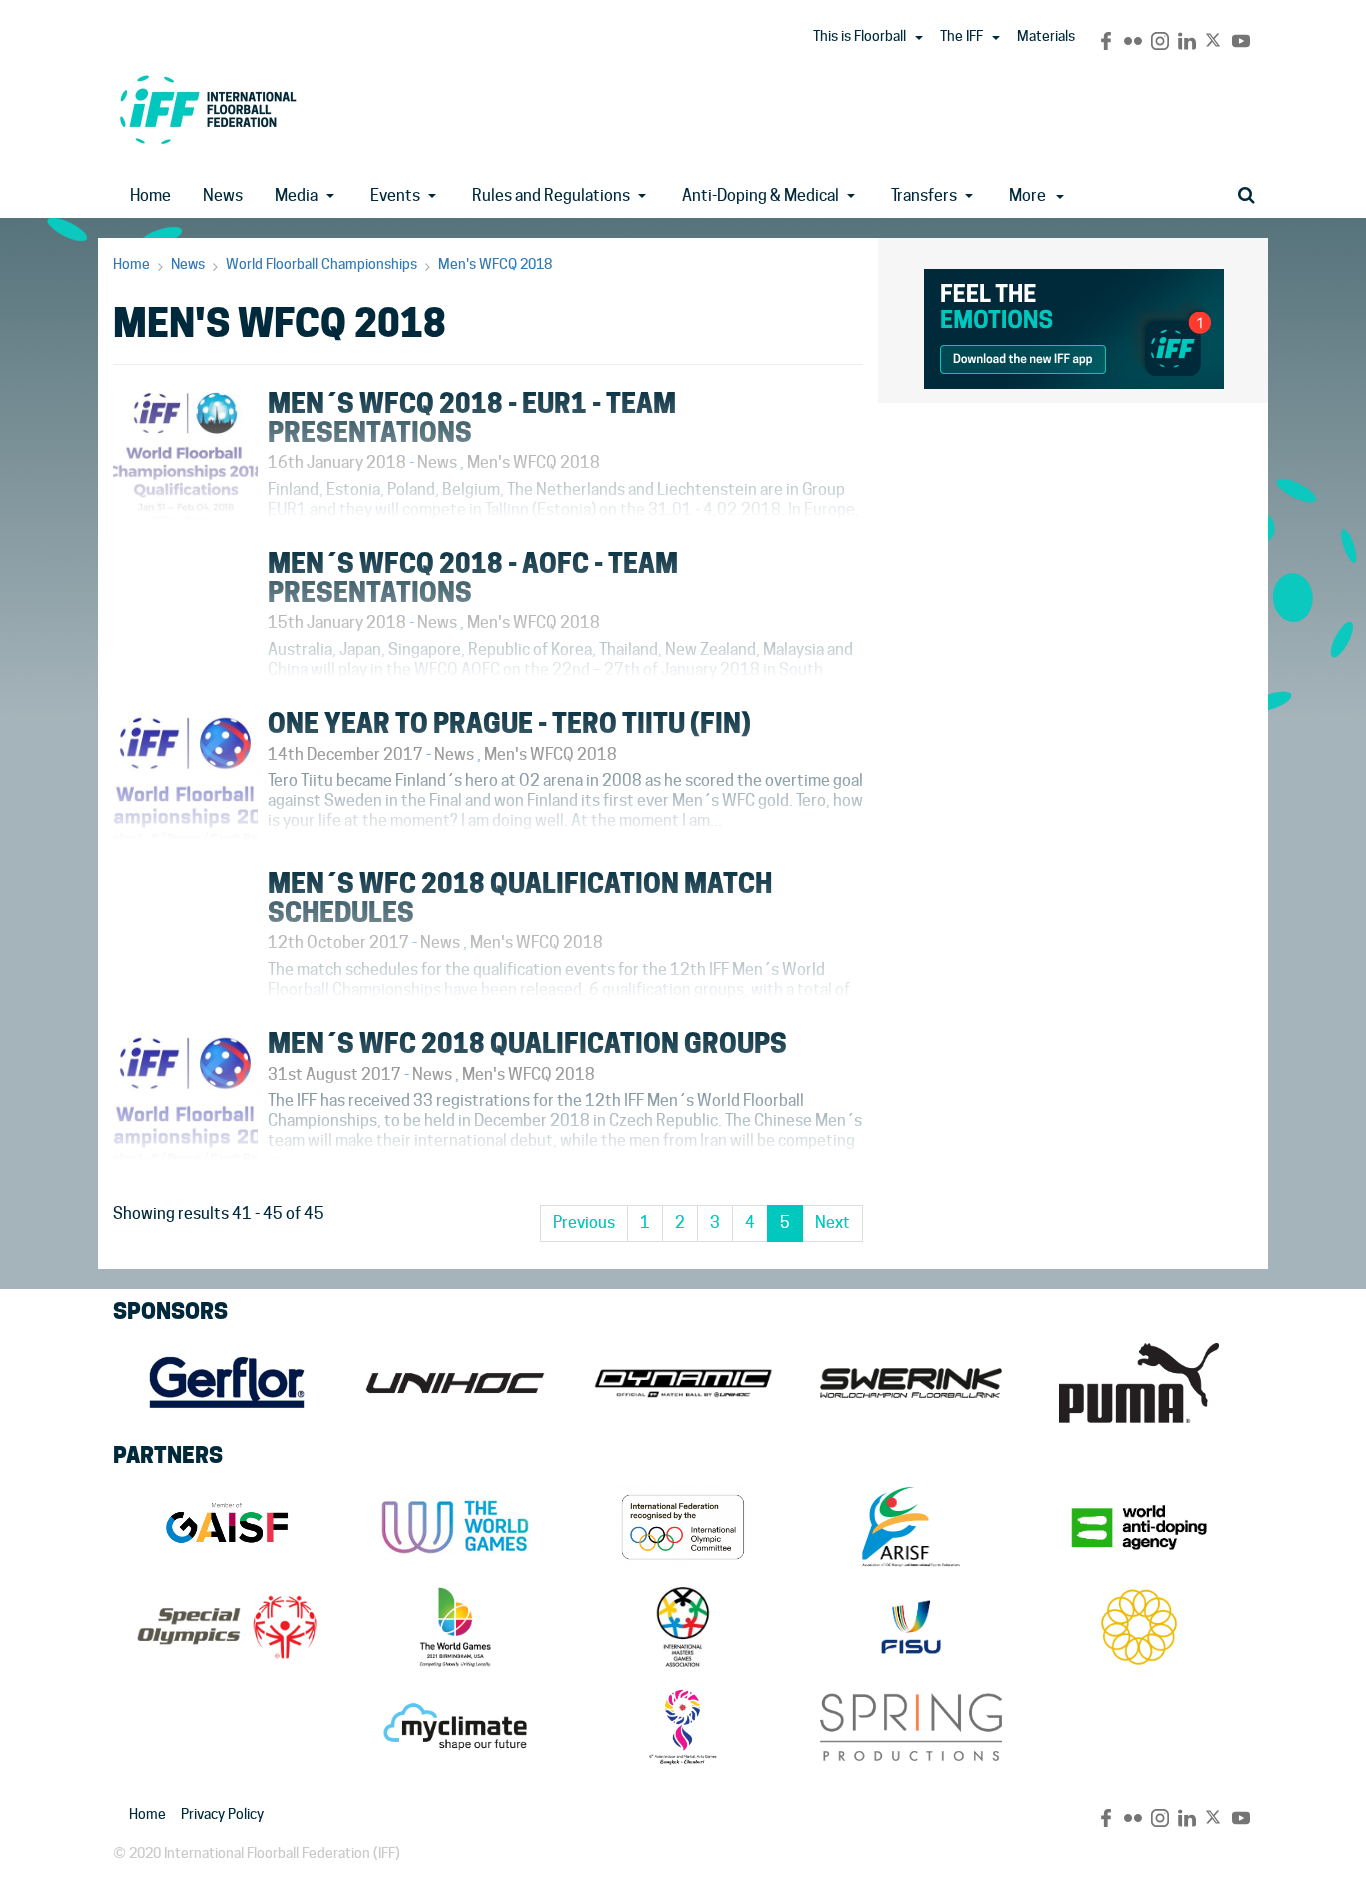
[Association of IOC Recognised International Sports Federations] (911, 1527)
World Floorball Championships (321, 264)
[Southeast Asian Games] (1139, 1627)
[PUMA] (1139, 1383)
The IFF (961, 36)
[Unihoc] (455, 1383)
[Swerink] (911, 1383)
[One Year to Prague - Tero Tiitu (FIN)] (488, 844)
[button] (919, 38)
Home (150, 195)
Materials (1046, 36)
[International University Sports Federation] (911, 1627)
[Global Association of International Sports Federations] (227, 1527)
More (1027, 195)
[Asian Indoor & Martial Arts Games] (683, 1727)
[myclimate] (455, 1727)
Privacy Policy (222, 1814)
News (223, 195)
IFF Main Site (208, 109)
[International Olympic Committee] (683, 1527)
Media (296, 195)
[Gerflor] (227, 1383)
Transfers (924, 195)
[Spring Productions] (911, 1727)
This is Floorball (859, 36)
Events (395, 195)
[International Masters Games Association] (683, 1627)
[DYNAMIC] (683, 1383)
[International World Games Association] (455, 1527)
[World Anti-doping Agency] (1139, 1527)
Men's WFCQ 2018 (495, 264)
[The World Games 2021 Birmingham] (455, 1627)
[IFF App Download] (1074, 325)
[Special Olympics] (227, 1627)
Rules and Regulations (551, 195)
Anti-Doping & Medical (760, 195)
